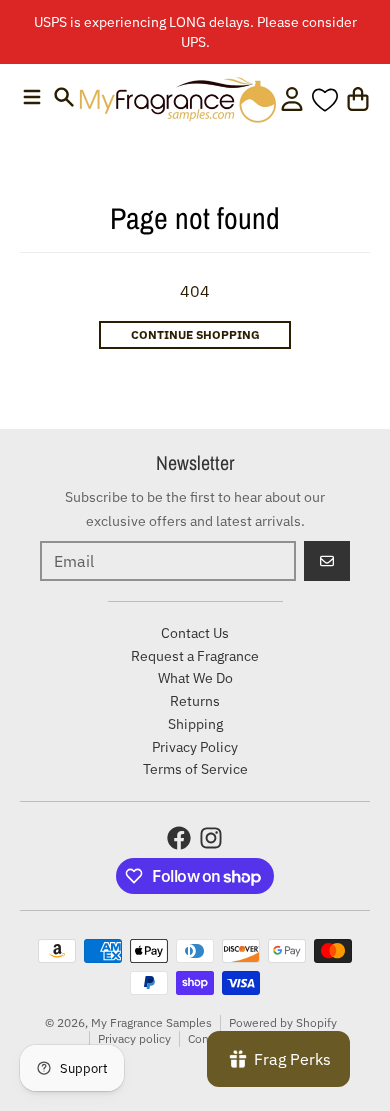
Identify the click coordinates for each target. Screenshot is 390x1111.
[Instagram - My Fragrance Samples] (211, 838)
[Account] (292, 99)
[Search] (64, 97)
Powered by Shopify (283, 1022)
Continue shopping (195, 334)
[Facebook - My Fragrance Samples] (179, 838)
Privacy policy (134, 1038)
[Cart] (358, 99)
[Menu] (32, 97)
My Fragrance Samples (151, 1022)
